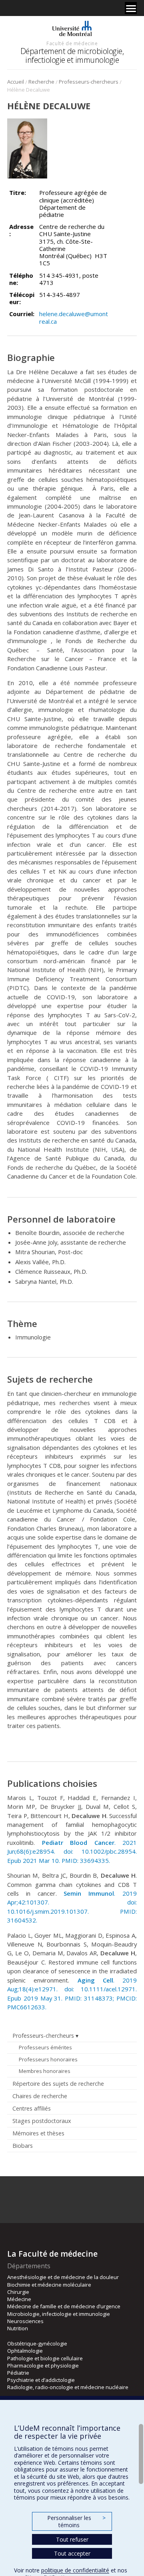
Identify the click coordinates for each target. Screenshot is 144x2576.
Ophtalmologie (25, 2351)
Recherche (41, 82)
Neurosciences (25, 2321)
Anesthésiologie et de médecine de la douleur (63, 2277)
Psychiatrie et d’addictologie (41, 2380)
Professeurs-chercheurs (89, 82)
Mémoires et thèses (38, 2133)
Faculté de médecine (72, 43)
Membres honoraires (45, 2071)
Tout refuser (72, 2539)
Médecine (19, 2299)
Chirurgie (18, 2292)
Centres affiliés (32, 2108)
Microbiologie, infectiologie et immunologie (59, 2314)
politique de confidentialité (75, 2570)
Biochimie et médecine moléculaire (49, 2285)
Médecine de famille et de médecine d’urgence (64, 2306)
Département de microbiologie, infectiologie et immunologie (72, 55)
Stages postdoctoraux (42, 2121)
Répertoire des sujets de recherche (58, 2084)
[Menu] (131, 8)
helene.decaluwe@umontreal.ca (74, 317)
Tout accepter (72, 2553)
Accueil (16, 82)
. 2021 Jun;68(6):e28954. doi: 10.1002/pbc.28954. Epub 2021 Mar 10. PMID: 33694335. (72, 1851)
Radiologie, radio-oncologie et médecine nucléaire (68, 2387)
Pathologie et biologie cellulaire (45, 2358)
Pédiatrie (18, 2373)
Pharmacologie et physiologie (43, 2366)
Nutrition (18, 2328)
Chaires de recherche (40, 2096)
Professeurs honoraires (48, 2059)
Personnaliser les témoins (76, 2521)
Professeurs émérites (45, 2047)
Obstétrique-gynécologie (37, 2343)
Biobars (23, 2146)
